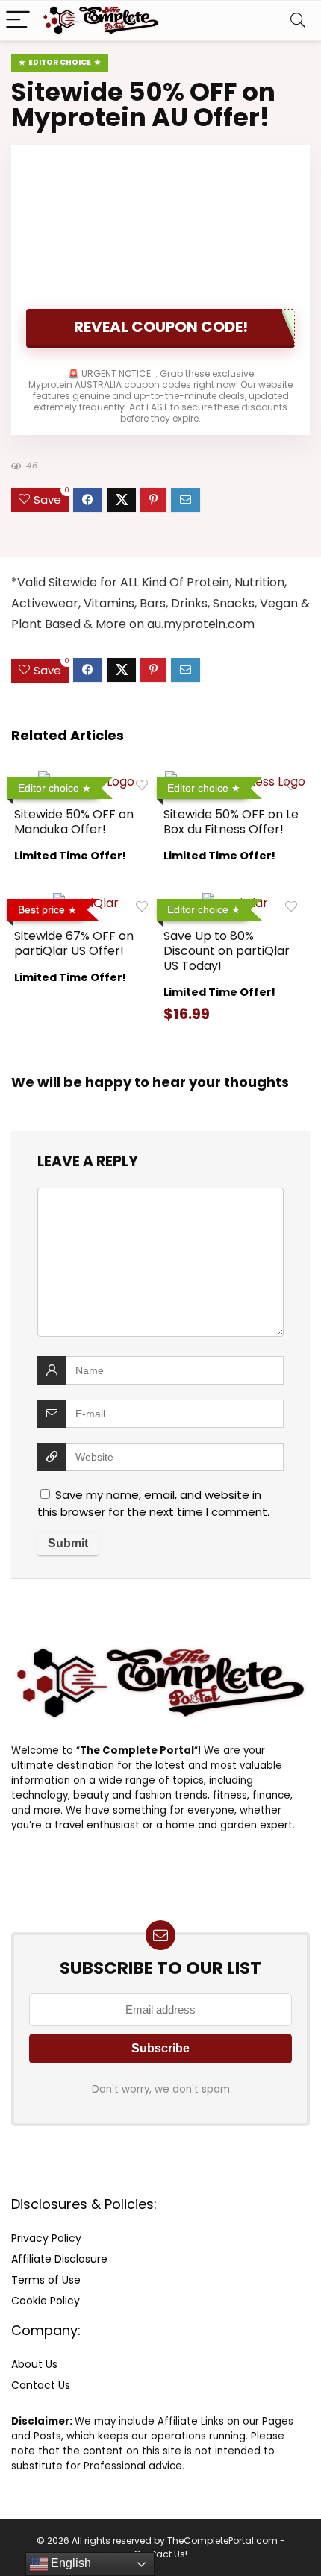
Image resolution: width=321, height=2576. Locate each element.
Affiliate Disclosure (59, 2259)
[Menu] (18, 21)
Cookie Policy (46, 2301)
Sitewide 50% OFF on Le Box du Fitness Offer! (231, 822)
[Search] (298, 21)
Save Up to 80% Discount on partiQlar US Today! (227, 951)
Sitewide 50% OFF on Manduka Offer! (74, 822)
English (69, 2563)
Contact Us (41, 2385)
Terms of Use (46, 2280)
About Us (34, 2364)
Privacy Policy (46, 2238)
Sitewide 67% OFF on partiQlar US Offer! (74, 943)
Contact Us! (160, 2554)
